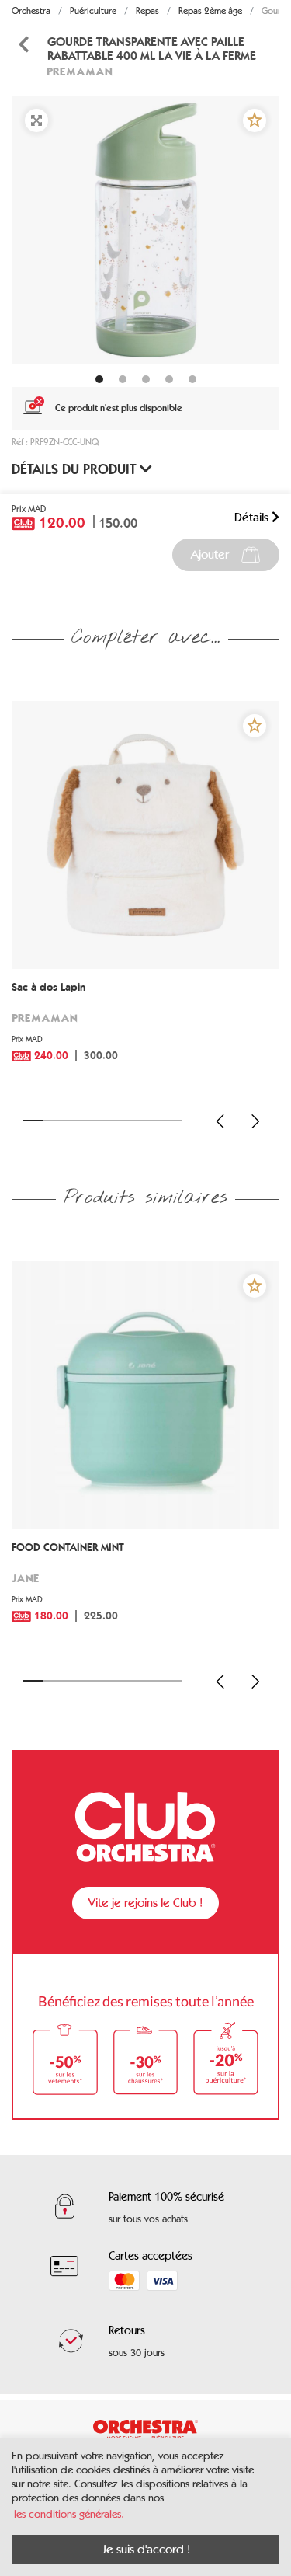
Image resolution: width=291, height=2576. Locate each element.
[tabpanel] (145, 230)
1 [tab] (33, 1121)
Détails (253, 517)
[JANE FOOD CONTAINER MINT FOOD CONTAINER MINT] (145, 1395)
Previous (220, 1121)
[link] (145, 1033)
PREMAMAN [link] (80, 71)
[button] (255, 120)
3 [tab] (73, 1121)
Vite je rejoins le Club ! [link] (145, 1903)
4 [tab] (93, 1121)
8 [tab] (172, 1121)
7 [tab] (153, 1121)
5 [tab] (113, 1121)
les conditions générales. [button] (69, 2514)
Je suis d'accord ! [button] (146, 2549)
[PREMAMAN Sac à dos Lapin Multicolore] (145, 835)
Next (255, 1121)
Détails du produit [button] (76, 469)
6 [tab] (133, 1121)
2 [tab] (54, 1121)
